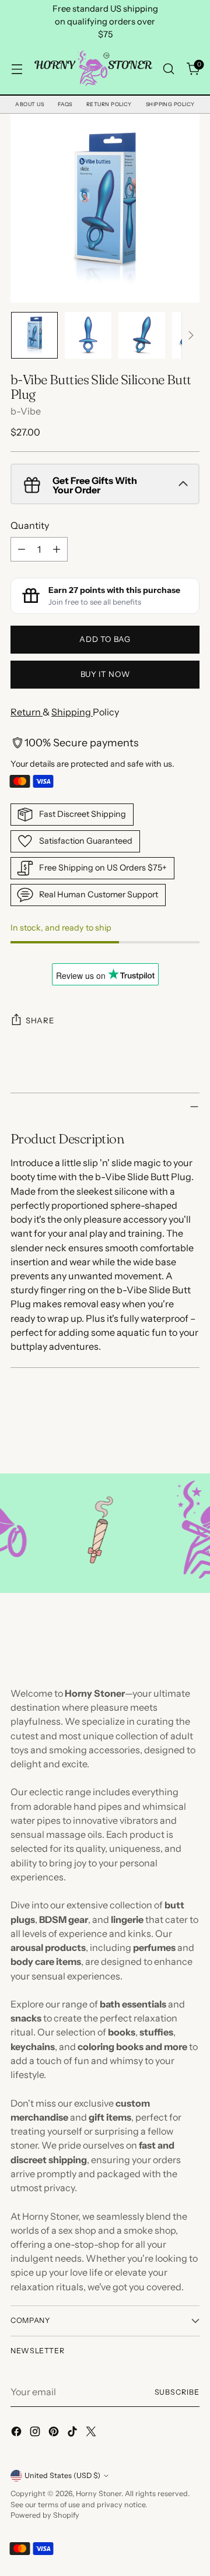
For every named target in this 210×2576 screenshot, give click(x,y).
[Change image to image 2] (88, 335)
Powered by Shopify (45, 2515)
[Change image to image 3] (142, 335)
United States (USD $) (62, 2475)
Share (40, 1020)
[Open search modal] (168, 69)
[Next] (191, 335)
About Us (29, 104)
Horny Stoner (99, 2493)
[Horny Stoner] (92, 69)
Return (27, 712)
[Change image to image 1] (34, 335)
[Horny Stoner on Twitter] (92, 2433)
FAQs (65, 104)
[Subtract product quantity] (22, 549)
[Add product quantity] (57, 549)
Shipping (72, 712)
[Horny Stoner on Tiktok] (73, 2433)
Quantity (30, 525)
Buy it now (105, 674)
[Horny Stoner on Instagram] (36, 2433)
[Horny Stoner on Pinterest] (55, 2433)
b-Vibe (26, 411)
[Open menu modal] (17, 69)
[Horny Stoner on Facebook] (17, 2433)
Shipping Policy (170, 104)
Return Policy (109, 104)
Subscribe (177, 2392)
